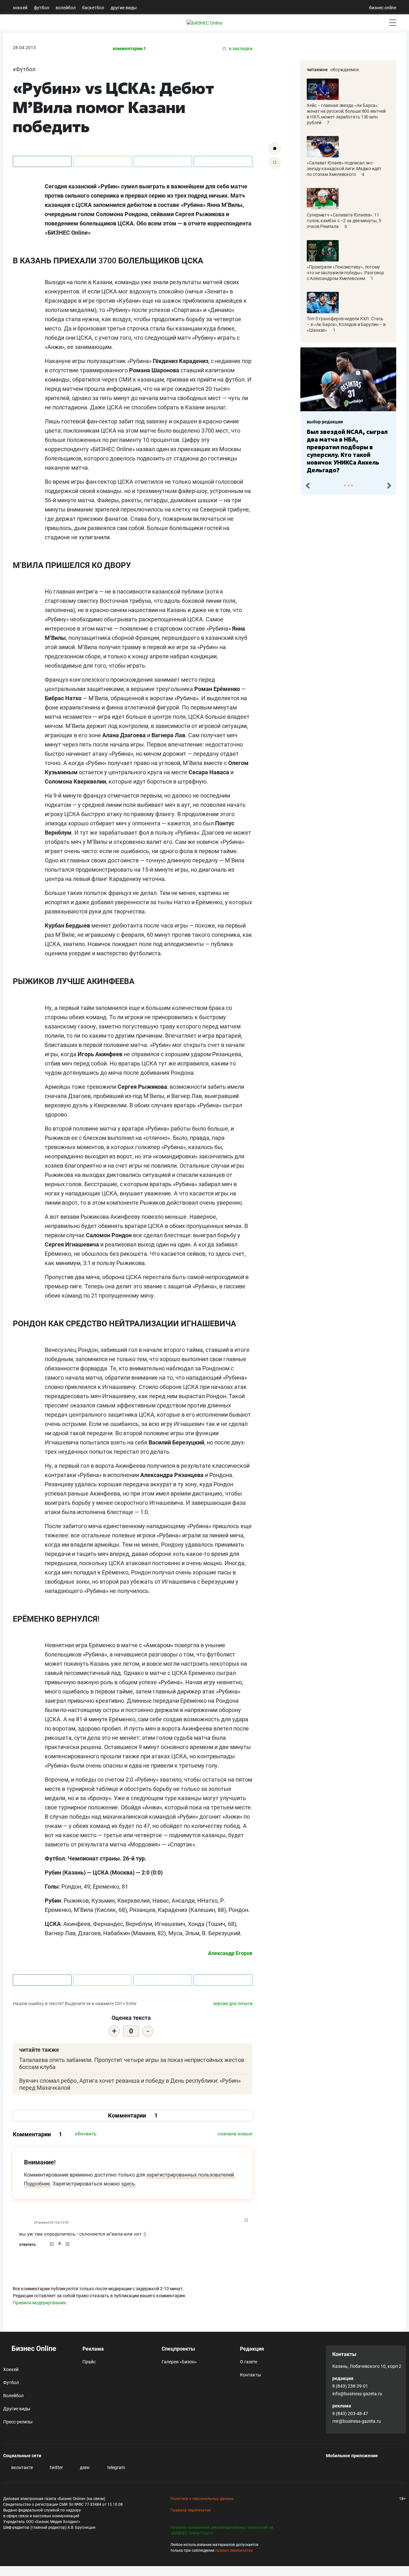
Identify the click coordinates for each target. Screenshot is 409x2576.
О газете (249, 2362)
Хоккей (20, 8)
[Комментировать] (275, 149)
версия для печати (233, 2004)
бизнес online (383, 8)
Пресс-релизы (18, 2422)
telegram (116, 2467)
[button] (308, 486)
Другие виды (124, 8)
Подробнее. (38, 2184)
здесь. (129, 2184)
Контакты (251, 2375)
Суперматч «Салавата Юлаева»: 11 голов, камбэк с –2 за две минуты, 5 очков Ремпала (344, 221)
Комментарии (133, 2115)
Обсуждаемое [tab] (345, 70)
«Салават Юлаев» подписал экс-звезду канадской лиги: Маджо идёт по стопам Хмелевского (344, 169)
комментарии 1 (129, 49)
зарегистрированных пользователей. (191, 2175)
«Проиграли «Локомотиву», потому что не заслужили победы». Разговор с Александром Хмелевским (345, 273)
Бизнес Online (33, 2349)
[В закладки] (275, 163)
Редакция (252, 2349)
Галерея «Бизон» (179, 2362)
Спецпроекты (178, 2349)
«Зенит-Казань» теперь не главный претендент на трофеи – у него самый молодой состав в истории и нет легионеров (348, 447)
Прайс (89, 2362)
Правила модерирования (39, 2303)
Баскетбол (93, 8)
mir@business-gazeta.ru (357, 2421)
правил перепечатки (234, 2550)
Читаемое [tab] (317, 70)
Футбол (42, 8)
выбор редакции (326, 422)
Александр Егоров (230, 1953)
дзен (84, 2467)
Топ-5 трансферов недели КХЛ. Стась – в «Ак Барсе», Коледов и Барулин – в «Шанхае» (346, 324)
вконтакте (22, 2467)
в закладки (240, 49)
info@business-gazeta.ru (357, 2394)
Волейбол (66, 8)
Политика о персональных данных (202, 2499)
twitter (56, 2467)
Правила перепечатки (190, 2510)
